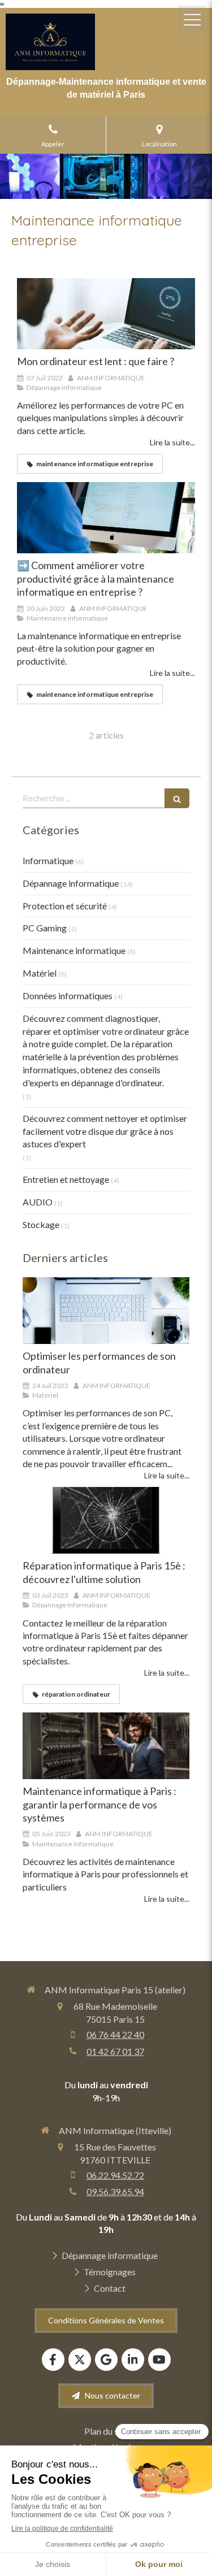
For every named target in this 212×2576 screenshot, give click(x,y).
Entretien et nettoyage (66, 1179)
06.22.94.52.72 (115, 2175)
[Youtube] (159, 2360)
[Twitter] (80, 2360)
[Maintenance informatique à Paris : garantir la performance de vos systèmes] (106, 1746)
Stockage (41, 1224)
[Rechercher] (177, 798)
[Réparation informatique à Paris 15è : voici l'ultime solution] (106, 1520)
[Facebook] (53, 2360)
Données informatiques (68, 996)
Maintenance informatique (74, 950)
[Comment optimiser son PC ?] (106, 1311)
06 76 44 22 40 (115, 2034)
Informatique (48, 860)
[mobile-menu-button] (192, 20)
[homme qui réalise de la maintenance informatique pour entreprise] (106, 518)
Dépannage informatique (71, 883)
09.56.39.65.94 (115, 2191)
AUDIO (38, 1202)
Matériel (40, 973)
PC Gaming (45, 928)
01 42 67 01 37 (115, 2051)
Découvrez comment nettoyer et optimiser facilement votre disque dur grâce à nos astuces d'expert (105, 1131)
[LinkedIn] (133, 2360)
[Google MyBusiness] (106, 2360)
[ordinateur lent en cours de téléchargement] (106, 314)
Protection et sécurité (65, 906)
